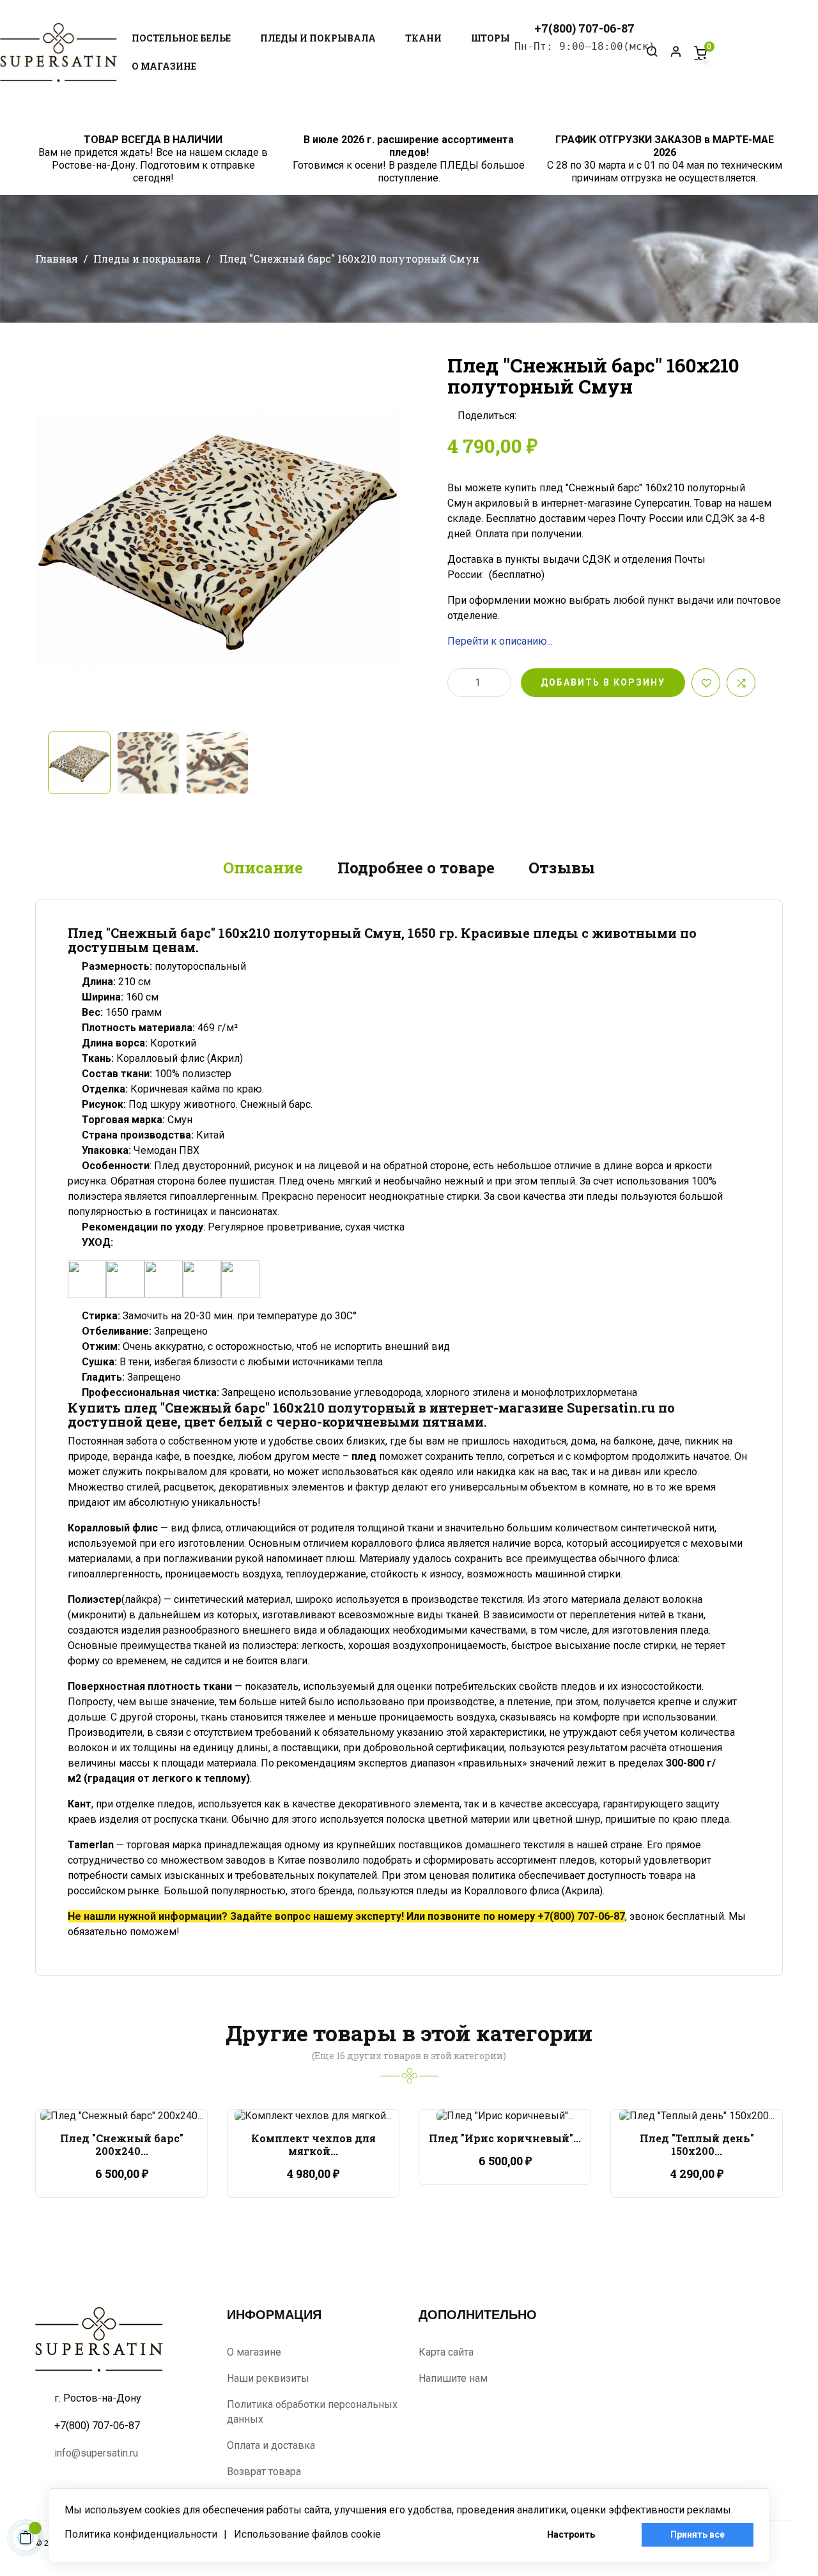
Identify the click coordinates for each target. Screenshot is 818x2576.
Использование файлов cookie (307, 2534)
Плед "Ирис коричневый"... (505, 2138)
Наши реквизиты (268, 2378)
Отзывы (562, 868)
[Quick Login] (670, 52)
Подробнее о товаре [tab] (416, 868)
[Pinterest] (569, 416)
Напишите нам (453, 2378)
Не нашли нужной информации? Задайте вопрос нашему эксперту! (236, 1916)
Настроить (571, 2534)
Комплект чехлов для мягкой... (313, 2144)
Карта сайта (446, 2352)
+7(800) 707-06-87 (581, 1916)
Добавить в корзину (603, 682)
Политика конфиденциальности (141, 2534)
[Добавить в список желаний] (706, 683)
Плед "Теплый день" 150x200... (697, 2144)
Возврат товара (264, 2472)
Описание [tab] (263, 868)
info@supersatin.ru (96, 2453)
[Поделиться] (530, 416)
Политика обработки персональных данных (312, 2412)
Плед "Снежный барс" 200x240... (122, 2144)
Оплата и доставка (271, 2445)
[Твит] (550, 416)
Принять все (698, 2534)
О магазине (254, 2352)
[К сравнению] (741, 683)
